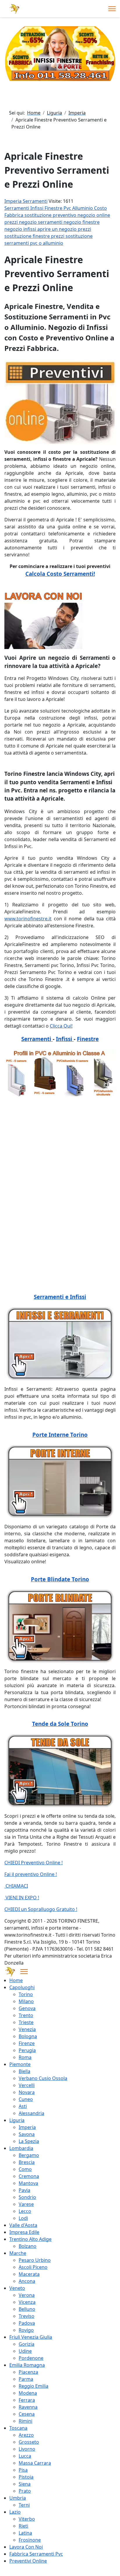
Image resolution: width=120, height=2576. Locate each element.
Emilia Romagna (27, 2365)
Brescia (27, 2162)
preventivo (65, 215)
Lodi (23, 2218)
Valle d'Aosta (23, 2225)
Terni (24, 2505)
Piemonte (20, 2064)
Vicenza (27, 2302)
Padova (27, 2323)
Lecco (25, 2211)
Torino (26, 1994)
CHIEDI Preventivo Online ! (33, 1863)
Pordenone (31, 2358)
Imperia (27, 2127)
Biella (24, 2071)
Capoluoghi (22, 1987)
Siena (25, 2484)
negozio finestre (82, 222)
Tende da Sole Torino (60, 1724)
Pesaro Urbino (35, 2260)
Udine (25, 2351)
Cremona (29, 2176)
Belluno (27, 2309)
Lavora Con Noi (26, 2547)
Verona (27, 2295)
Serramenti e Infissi (60, 1297)
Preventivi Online (28, 2561)
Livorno (27, 2449)
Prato (25, 2491)
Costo (100, 208)
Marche (18, 2253)
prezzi (12, 222)
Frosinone (30, 2540)
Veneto (17, 2288)
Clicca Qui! (61, 1026)
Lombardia (21, 2148)
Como (25, 2169)
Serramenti (17, 208)
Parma (26, 2379)
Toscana (18, 2428)
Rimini (25, 2421)
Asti (23, 2106)
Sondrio (27, 2197)
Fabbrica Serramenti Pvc (36, 2554)
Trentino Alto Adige (30, 2239)
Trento (26, 2015)
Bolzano (28, 2246)
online (103, 215)
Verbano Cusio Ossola (43, 2078)
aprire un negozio (58, 229)
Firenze (27, 2043)
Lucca (25, 2456)
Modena (28, 2393)
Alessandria (31, 2113)
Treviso (27, 2316)
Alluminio (83, 208)
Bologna (28, 2036)
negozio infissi (21, 229)
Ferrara (27, 2400)
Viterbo (27, 2519)
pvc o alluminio (47, 243)
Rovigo (26, 2330)
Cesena (27, 2414)
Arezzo (26, 2435)
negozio (87, 215)
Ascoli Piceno (33, 2267)
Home (16, 1980)
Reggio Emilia (33, 2386)
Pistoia (26, 2477)
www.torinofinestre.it (28, 919)
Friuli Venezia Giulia (31, 2337)
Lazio (15, 2512)
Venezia (27, 2029)
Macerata (29, 2274)
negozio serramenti (41, 222)
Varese (26, 2204)
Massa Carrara (35, 2463)
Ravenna (28, 2407)
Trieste (26, 2022)
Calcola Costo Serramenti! (60, 574)
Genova (27, 2008)
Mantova (28, 2183)
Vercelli (27, 2085)
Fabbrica (14, 215)
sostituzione (39, 215)
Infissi (37, 208)
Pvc (68, 208)
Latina (25, 2533)
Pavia (24, 2190)
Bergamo (29, 2155)
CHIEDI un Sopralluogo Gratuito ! (41, 1909)
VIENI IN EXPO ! (22, 1898)
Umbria (18, 2498)
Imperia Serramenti (26, 201)
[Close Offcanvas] (24, 1972)
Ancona (27, 2281)
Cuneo (26, 2099)
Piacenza (28, 2372)
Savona (27, 2134)
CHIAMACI (16, 1886)
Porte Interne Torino (60, 1435)
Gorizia (27, 2344)
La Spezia (29, 2141)
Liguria (17, 2120)
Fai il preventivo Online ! (31, 1874)
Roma (25, 2057)
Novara (27, 2092)
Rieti (23, 2526)
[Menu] (112, 9)
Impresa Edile (24, 2232)
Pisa (23, 2470)
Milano (26, 2001)
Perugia (27, 2050)
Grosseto (29, 2442)
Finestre (54, 208)
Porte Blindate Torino (60, 1579)
